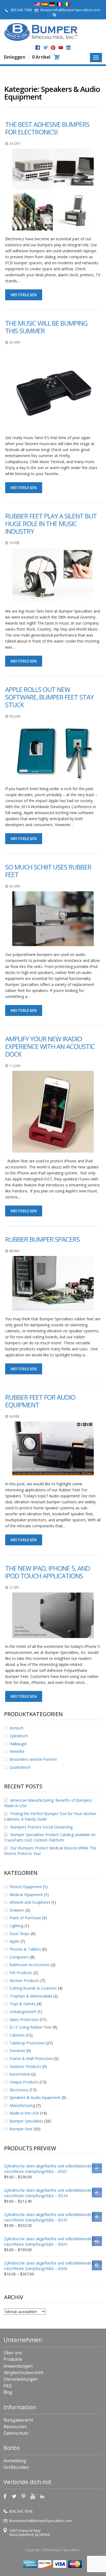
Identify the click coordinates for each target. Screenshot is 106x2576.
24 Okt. (15, 144)
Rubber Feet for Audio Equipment (40, 1401)
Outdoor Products (25, 2066)
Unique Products (24, 2082)
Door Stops (20, 1934)
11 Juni (15, 1066)
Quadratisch (20, 1767)
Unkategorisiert (23, 2012)
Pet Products (21, 1973)
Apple (14, 1941)
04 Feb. (15, 1416)
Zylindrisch (19, 1736)
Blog (8, 2392)
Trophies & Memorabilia (31, 1996)
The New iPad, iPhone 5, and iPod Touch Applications (48, 1572)
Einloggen (15, 57)
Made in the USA (24, 2113)
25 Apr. (15, 342)
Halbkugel (18, 1744)
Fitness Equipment (26, 1887)
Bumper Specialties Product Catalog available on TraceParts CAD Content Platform (50, 1837)
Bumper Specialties (26, 2121)
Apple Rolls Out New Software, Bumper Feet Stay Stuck (49, 697)
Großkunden (16, 2467)
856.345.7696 (21, 10)
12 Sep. (15, 1587)
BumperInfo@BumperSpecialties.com (70, 10)
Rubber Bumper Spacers (42, 1239)
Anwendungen (18, 2366)
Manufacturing (22, 2105)
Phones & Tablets (25, 1949)
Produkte (13, 2359)
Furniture (17, 2051)
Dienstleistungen (21, 2379)
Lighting (16, 1926)
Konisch (16, 1728)
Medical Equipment (26, 1895)
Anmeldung (15, 2461)
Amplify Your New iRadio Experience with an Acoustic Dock (50, 1046)
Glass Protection (24, 2019)
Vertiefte (17, 1751)
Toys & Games (23, 2004)
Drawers (17, 1910)
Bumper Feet (21, 2129)
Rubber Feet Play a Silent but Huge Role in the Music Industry (51, 524)
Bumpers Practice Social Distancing (41, 1827)
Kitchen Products (24, 1980)
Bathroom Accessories (30, 1965)
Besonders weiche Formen (33, 1759)
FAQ (8, 2386)
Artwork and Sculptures (30, 1902)
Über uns (13, 2353)
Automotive (20, 2074)
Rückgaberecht (18, 2420)
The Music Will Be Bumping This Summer (46, 327)
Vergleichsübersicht (23, 2373)
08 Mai (14, 1251)
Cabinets (17, 2035)
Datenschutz (16, 2433)
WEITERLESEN (24, 295)
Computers (19, 1957)
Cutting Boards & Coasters (33, 1988)
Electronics (19, 2090)
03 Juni (15, 716)
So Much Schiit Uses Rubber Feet (48, 871)
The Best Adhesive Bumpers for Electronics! (47, 128)
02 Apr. (15, 886)
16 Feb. (15, 543)
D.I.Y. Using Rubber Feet (31, 2027)
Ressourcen (15, 2427)
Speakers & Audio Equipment (35, 2097)
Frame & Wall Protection (31, 2058)
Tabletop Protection (27, 2043)
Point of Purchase (25, 1918)
